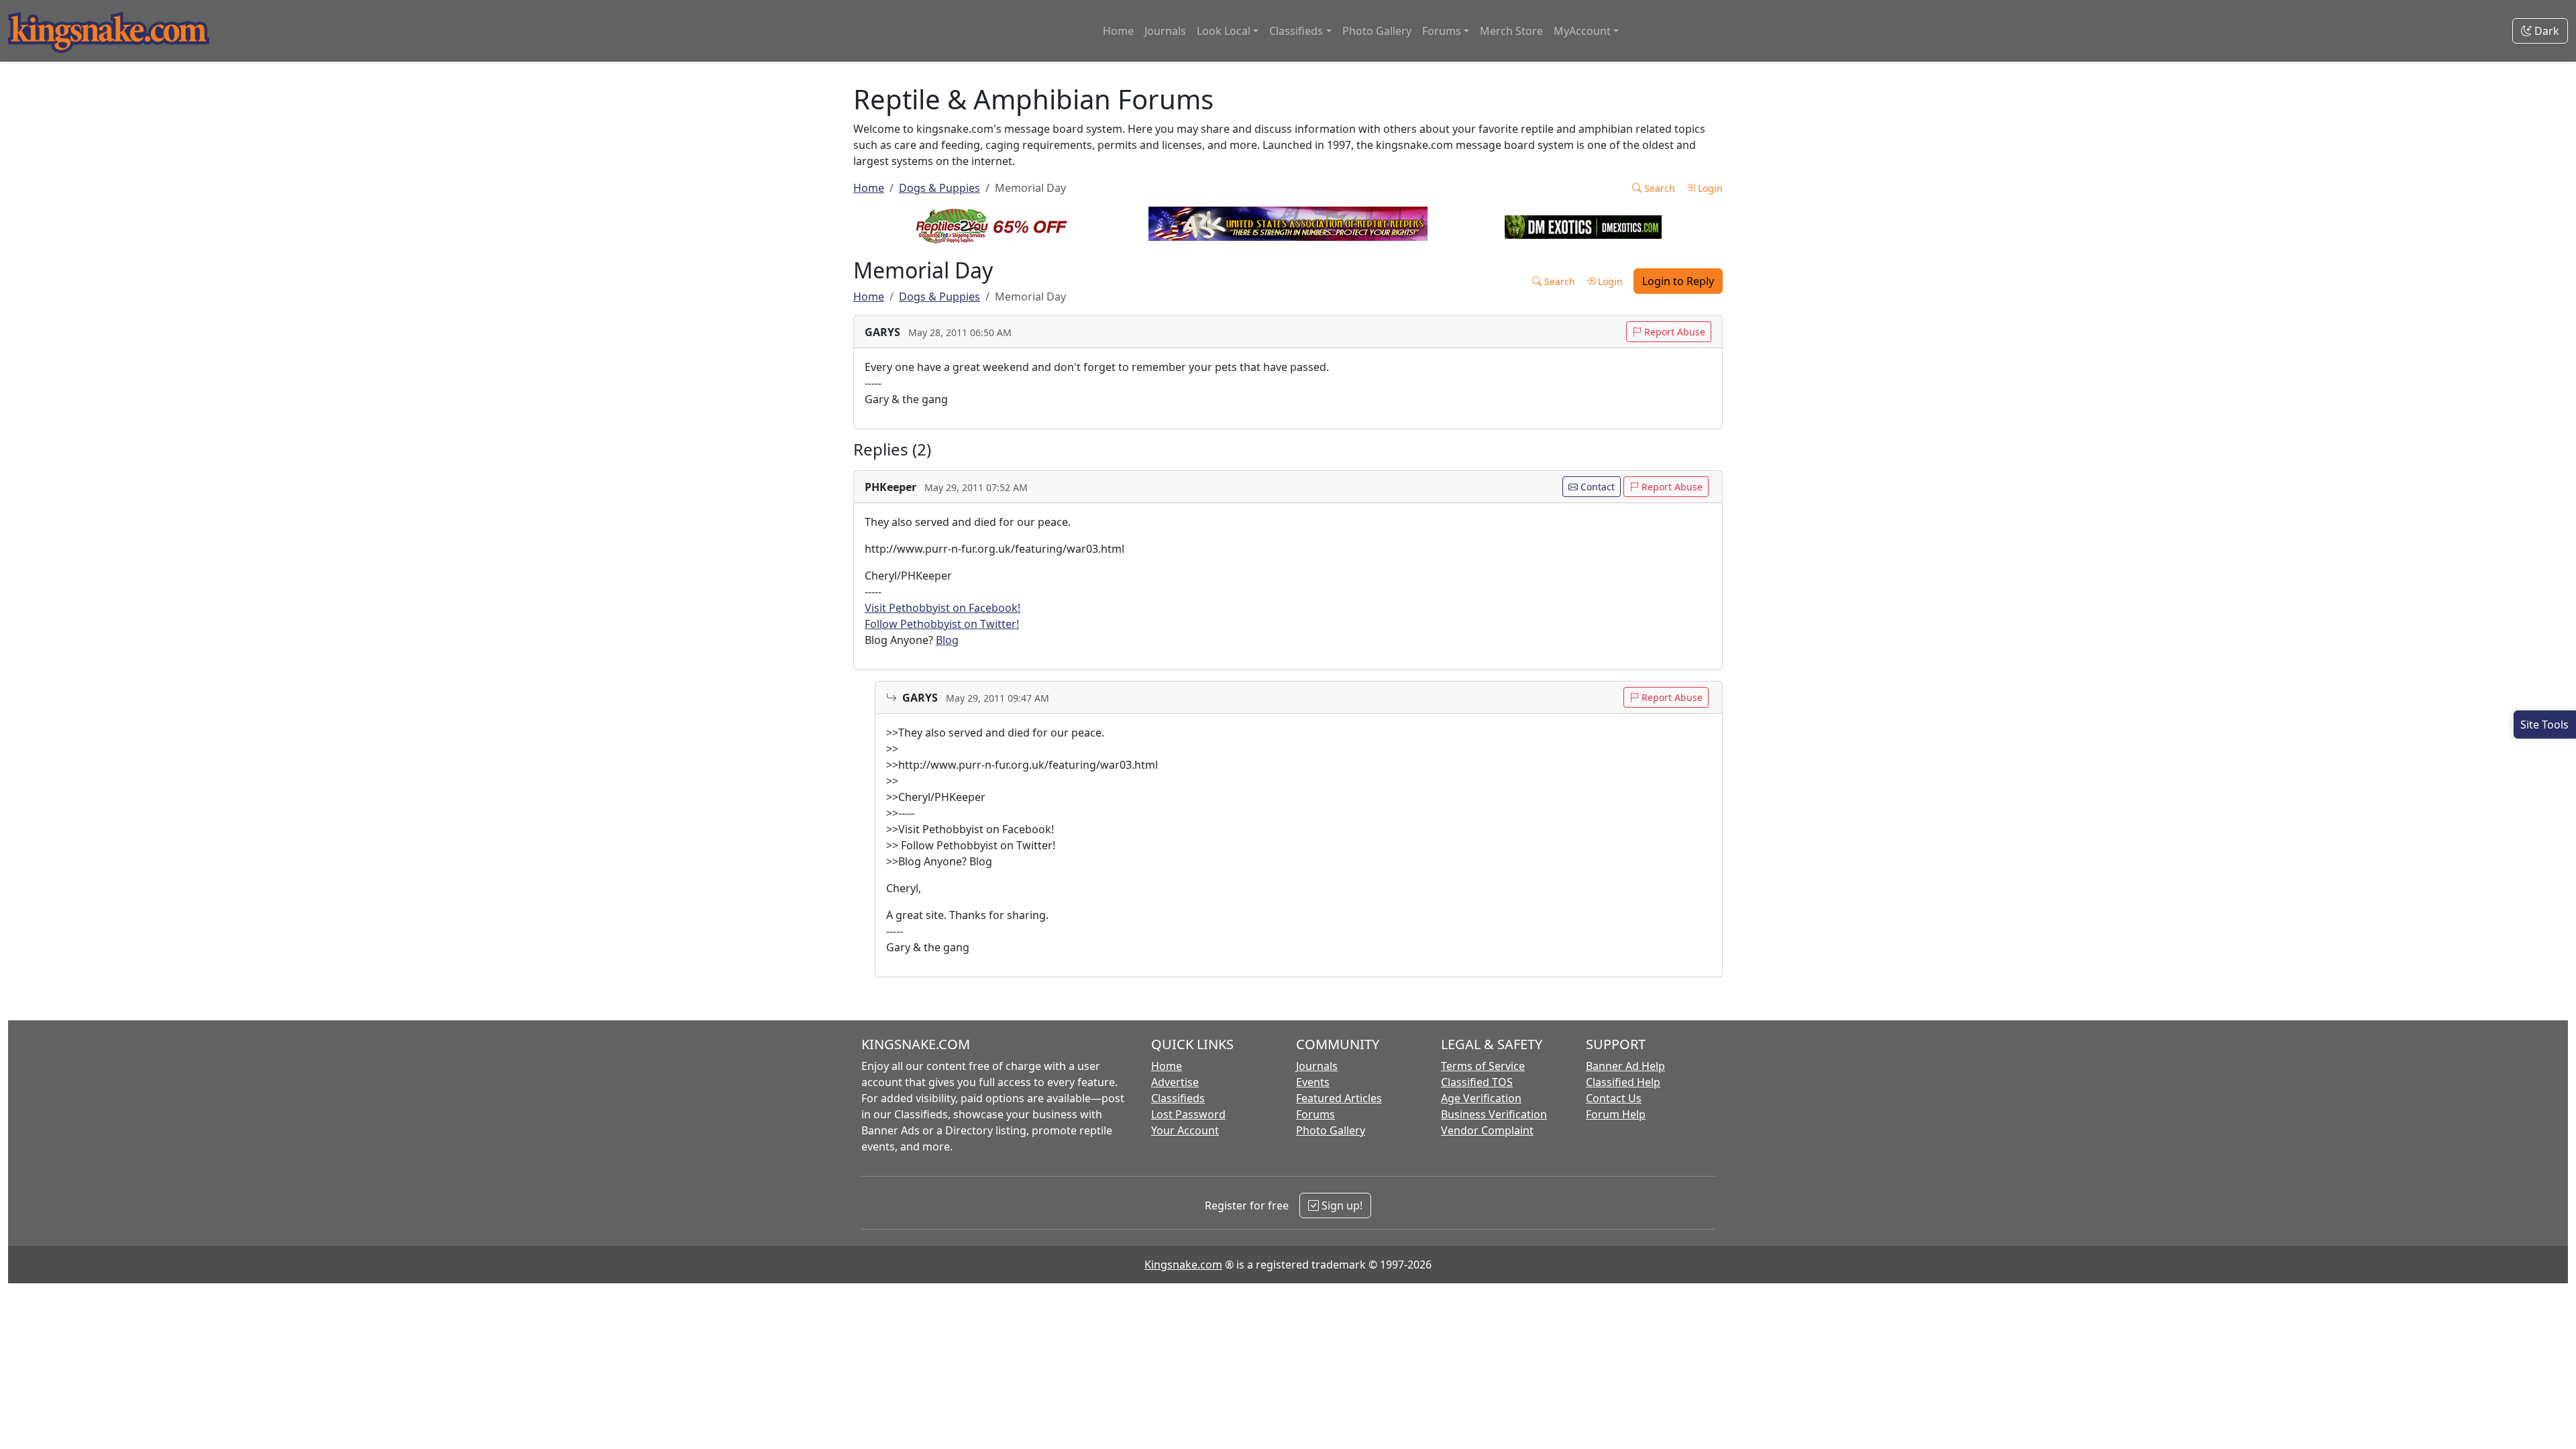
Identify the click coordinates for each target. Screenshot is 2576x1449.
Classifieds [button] (1296, 31)
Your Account (1185, 1130)
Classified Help (1623, 1082)
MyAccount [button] (1582, 31)
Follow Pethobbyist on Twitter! (942, 624)
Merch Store (1511, 31)
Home (1118, 31)
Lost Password (1188, 1114)
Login (1709, 188)
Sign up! (1341, 1205)
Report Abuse (1673, 332)
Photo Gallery (1377, 31)
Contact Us (1614, 1098)
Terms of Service (1483, 1066)
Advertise (1175, 1082)
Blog (947, 640)
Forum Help (1616, 1114)
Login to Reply (1678, 281)
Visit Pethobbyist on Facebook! (943, 608)
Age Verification (1481, 1098)
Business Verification (1494, 1114)
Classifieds (1178, 1098)
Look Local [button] (1224, 31)
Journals (1165, 31)
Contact (1596, 487)
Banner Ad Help (1625, 1066)
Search (1658, 188)
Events (1313, 1082)
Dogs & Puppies (940, 188)
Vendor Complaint (1487, 1130)
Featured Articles (1339, 1098)
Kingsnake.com (1183, 1265)
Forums (1316, 1114)
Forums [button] (1442, 31)
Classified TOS (1477, 1082)
